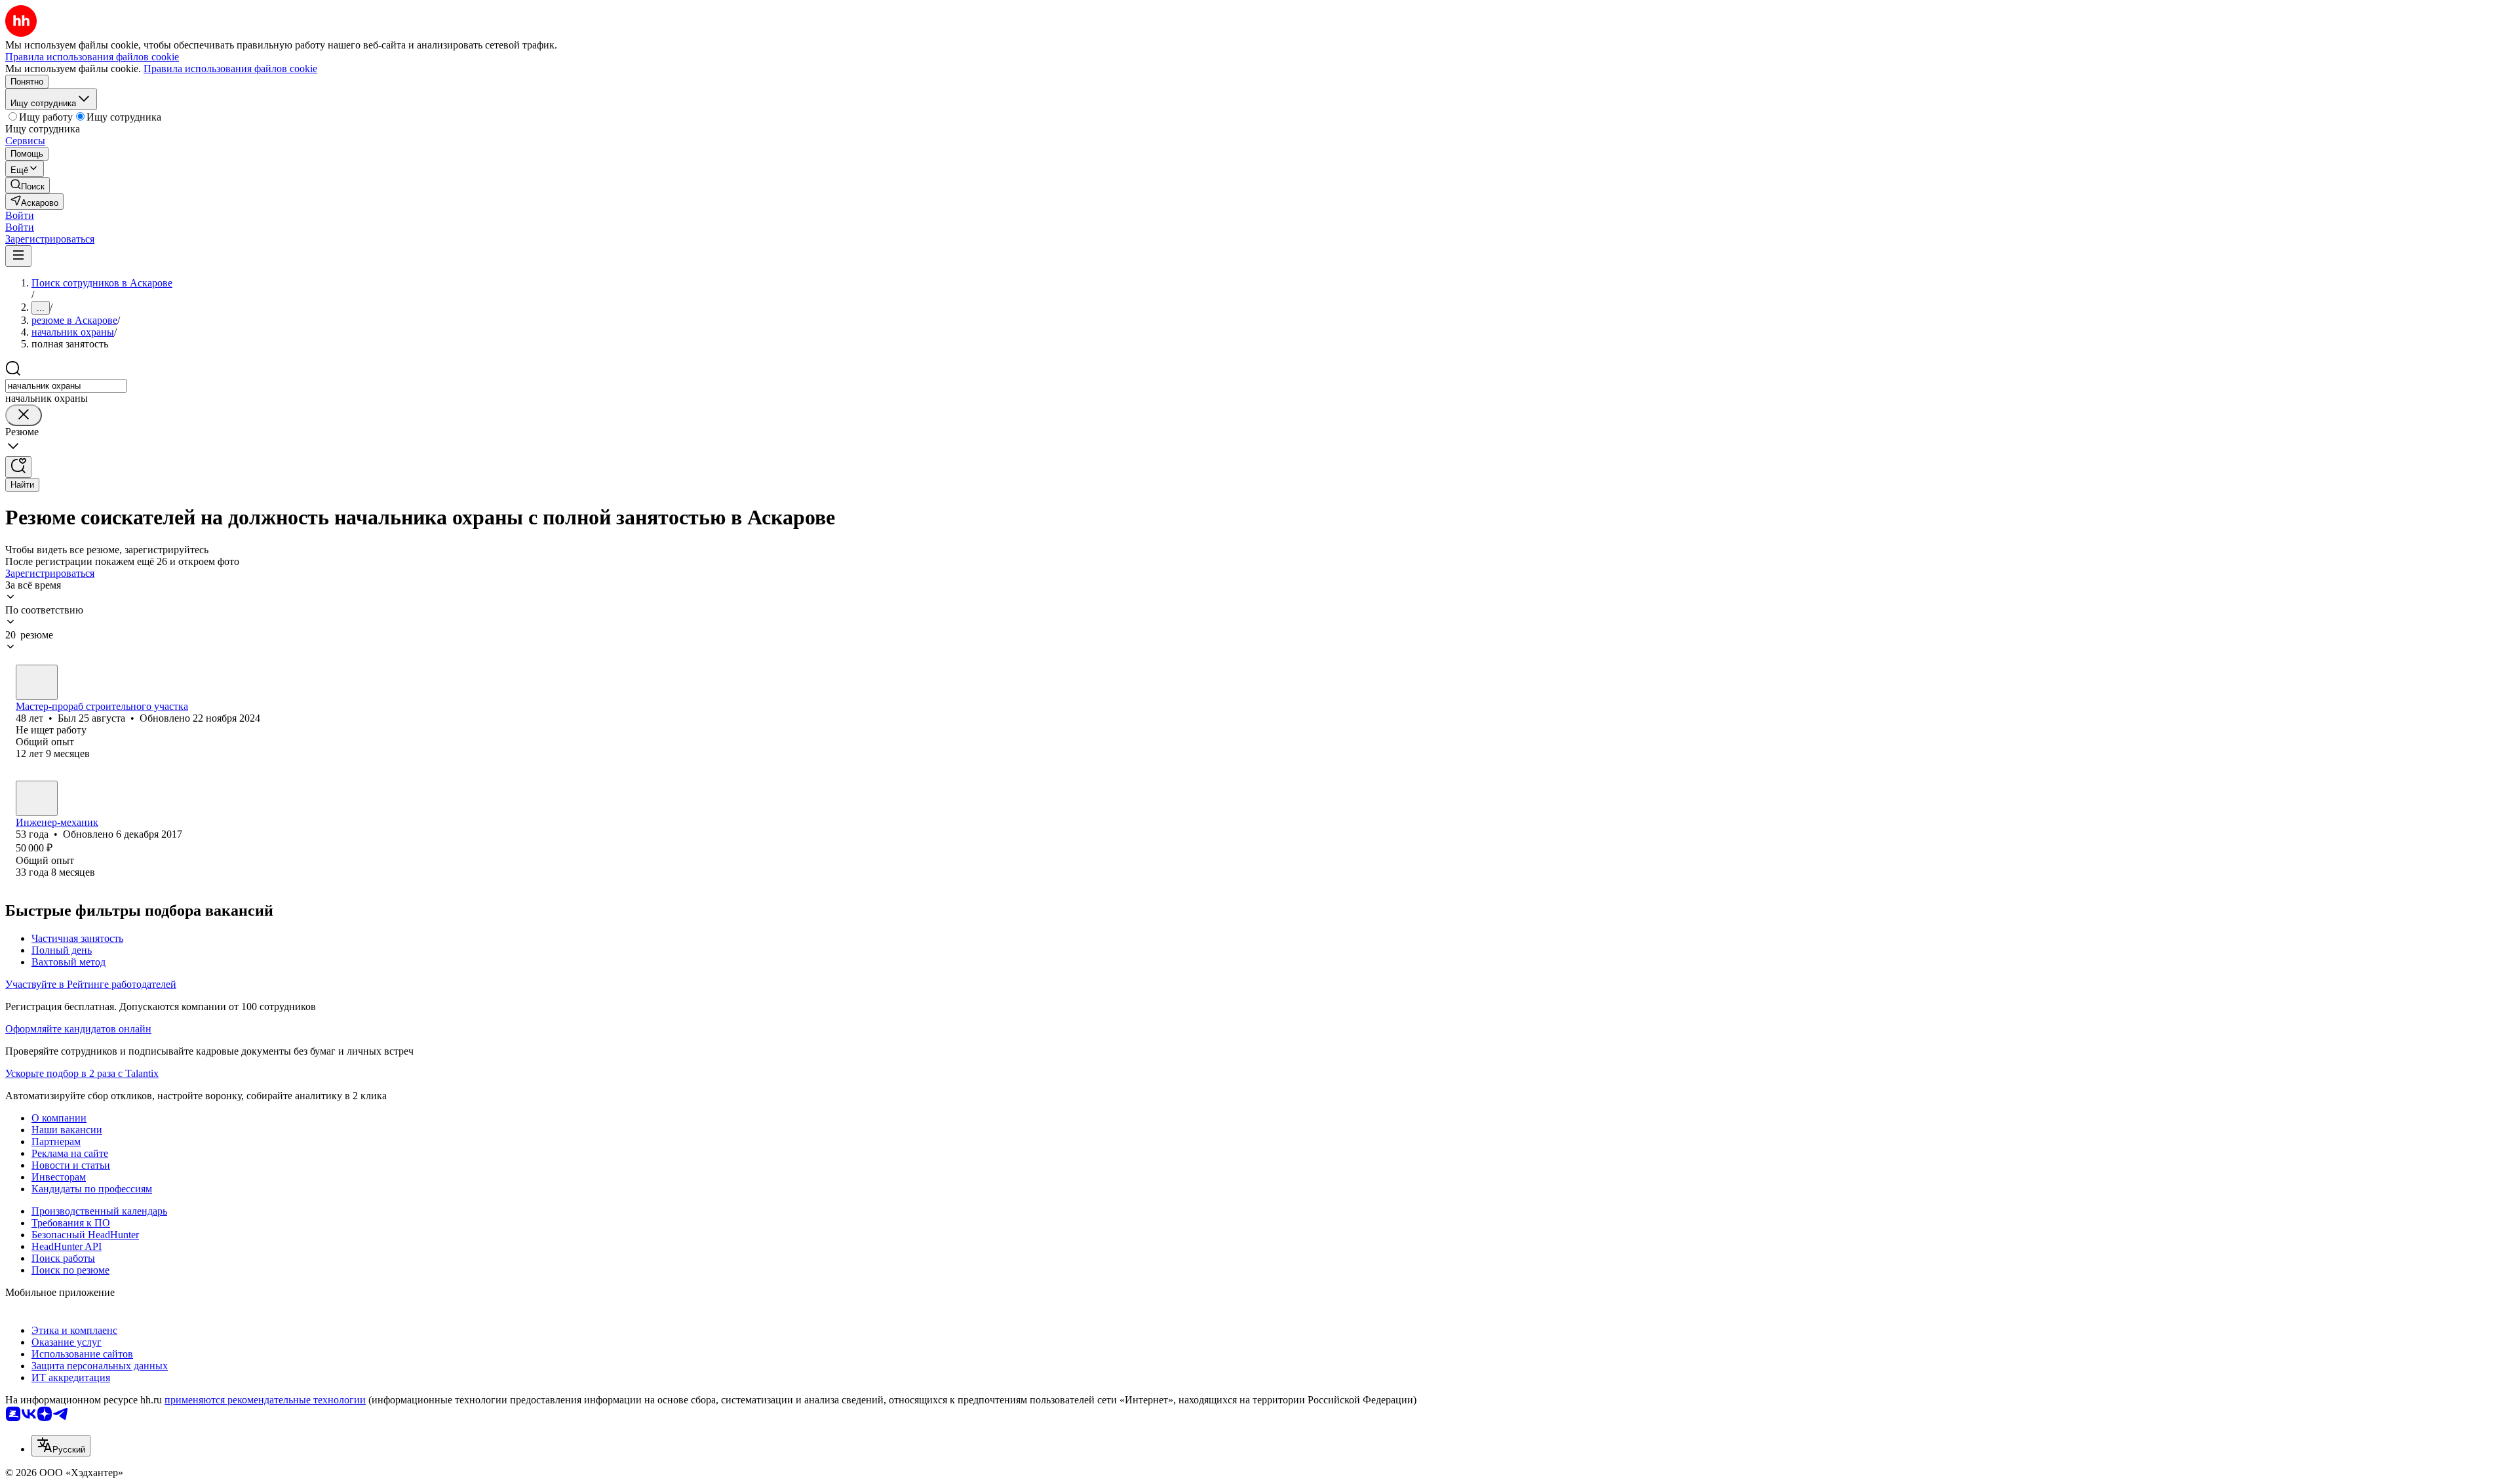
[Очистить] (24, 415)
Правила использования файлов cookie (230, 68)
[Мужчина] (37, 682)
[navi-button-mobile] (18, 256)
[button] (20, 215)
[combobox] (66, 386)
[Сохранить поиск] (18, 467)
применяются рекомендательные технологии (265, 1400)
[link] (28, 185)
